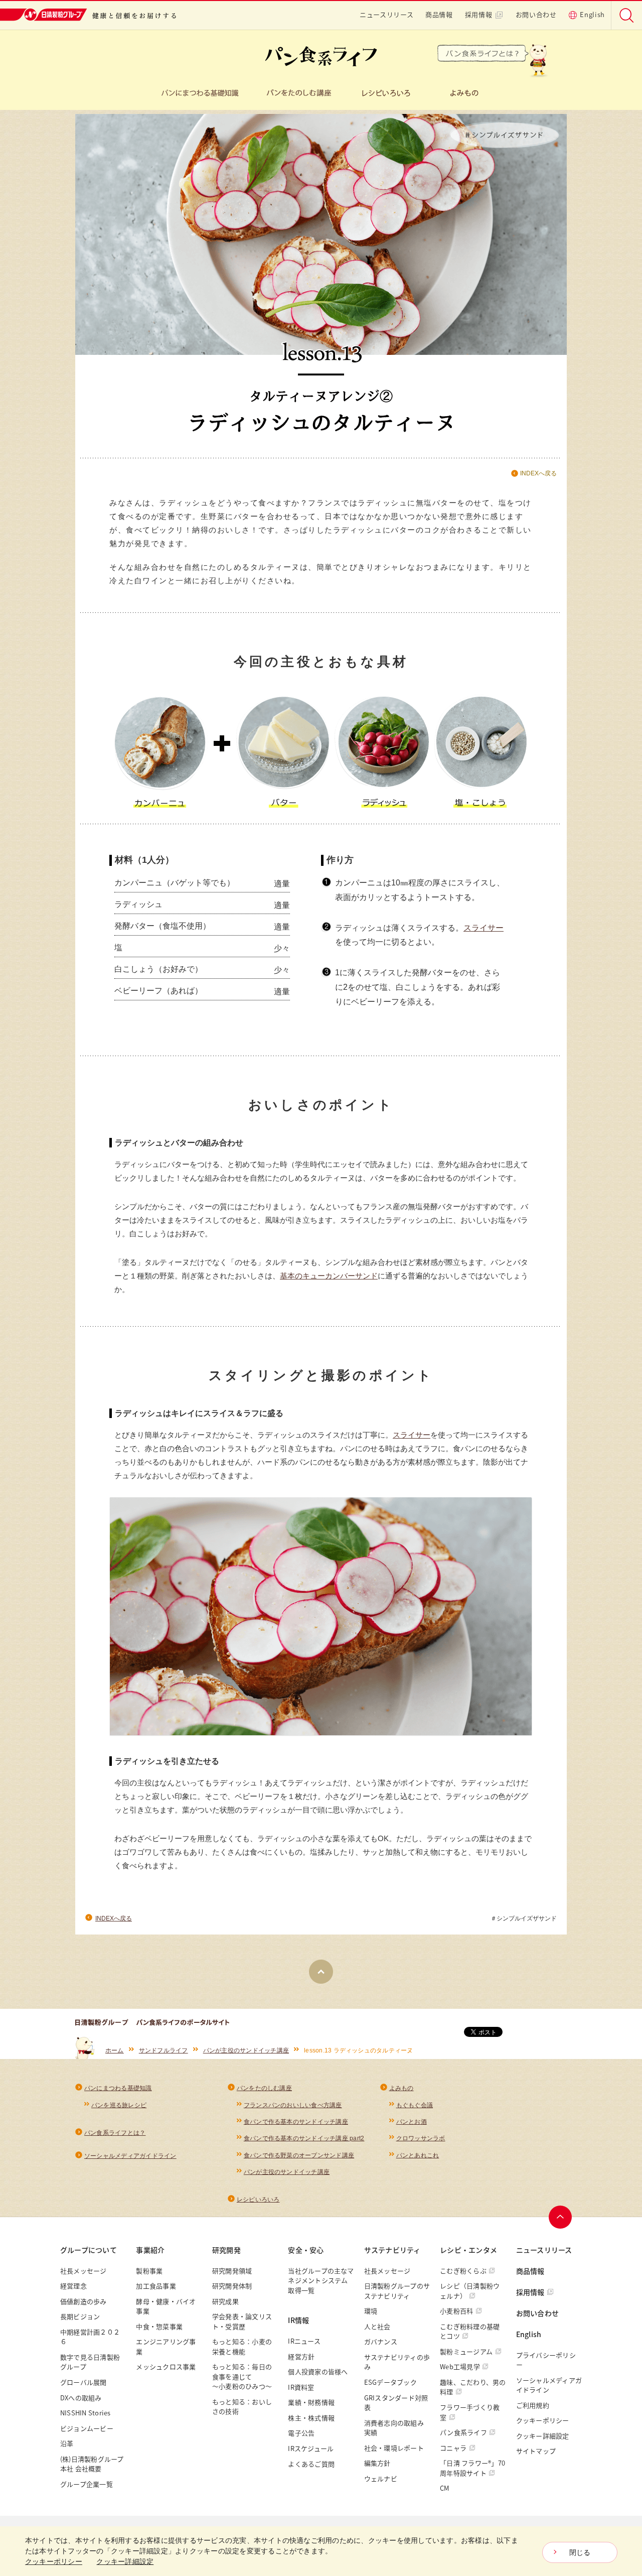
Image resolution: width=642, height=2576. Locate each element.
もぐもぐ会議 (415, 2105)
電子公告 (301, 2433)
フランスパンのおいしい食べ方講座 (293, 2105)
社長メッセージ (84, 2271)
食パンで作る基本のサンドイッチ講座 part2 (304, 2138)
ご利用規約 (533, 2405)
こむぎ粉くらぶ (463, 2271)
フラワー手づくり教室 (470, 2412)
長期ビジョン (80, 2316)
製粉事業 (149, 2271)
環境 (371, 2311)
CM (445, 2488)
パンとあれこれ (418, 2155)
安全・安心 (306, 2250)
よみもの (402, 2088)
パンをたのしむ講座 (264, 2088)
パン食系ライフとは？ (115, 2133)
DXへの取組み (81, 2398)
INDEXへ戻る (538, 473)
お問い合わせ (536, 14)
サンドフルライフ (164, 2050)
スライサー (484, 928)
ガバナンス (381, 2341)
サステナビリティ (392, 2250)
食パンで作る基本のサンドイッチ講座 (296, 2122)
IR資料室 (301, 2387)
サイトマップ (536, 2451)
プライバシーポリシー (546, 2360)
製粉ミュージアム (466, 2351)
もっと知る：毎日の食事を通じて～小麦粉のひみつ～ (242, 2376)
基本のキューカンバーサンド (329, 1276)
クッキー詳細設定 (543, 2436)
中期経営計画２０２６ (90, 2337)
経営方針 (301, 2356)
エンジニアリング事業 (166, 2346)
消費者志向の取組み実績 (394, 2428)
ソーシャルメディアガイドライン (130, 2156)
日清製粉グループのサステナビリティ (397, 2291)
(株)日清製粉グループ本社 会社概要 (92, 2464)
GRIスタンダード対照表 (396, 2403)
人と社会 (377, 2326)
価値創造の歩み (84, 2301)
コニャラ (453, 2448)
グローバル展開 (84, 2382)
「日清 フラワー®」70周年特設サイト (472, 2468)
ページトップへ (560, 2217)
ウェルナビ (381, 2478)
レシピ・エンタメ (468, 2250)
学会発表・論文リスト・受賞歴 (242, 2321)
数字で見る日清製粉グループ (90, 2362)
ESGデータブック (390, 2382)
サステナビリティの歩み (397, 2362)
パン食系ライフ (463, 2432)
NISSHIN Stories (86, 2413)
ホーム (115, 2050)
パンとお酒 (412, 2122)
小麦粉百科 (456, 2311)
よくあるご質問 (311, 2464)
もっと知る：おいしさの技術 (242, 2407)
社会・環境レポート (394, 2448)
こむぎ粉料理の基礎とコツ (470, 2331)
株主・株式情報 (311, 2418)
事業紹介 (150, 2250)
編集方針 (377, 2463)
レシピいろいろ (258, 2200)
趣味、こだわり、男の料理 (473, 2387)
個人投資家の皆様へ (318, 2371)
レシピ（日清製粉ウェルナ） (470, 2291)
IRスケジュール (311, 2448)
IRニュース (304, 2341)
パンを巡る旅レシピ (119, 2105)
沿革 (67, 2443)
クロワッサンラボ (421, 2138)
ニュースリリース (386, 14)
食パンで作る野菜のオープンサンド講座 (299, 2155)
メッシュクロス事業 (166, 2366)
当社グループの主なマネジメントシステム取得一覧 (321, 2280)
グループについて (89, 2250)
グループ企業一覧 (87, 2484)
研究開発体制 (232, 2286)
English (592, 14)
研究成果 (225, 2301)
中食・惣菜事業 (159, 2326)
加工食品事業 (156, 2286)
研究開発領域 (232, 2271)
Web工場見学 (460, 2366)
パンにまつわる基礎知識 (118, 2088)
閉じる (580, 2552)
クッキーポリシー (543, 2420)
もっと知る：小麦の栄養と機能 (242, 2346)
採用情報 (479, 14)
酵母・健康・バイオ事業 (166, 2306)
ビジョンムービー (87, 2428)
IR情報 (298, 2320)
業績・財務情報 (311, 2402)
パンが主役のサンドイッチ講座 (246, 2050)
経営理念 (73, 2286)
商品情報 (439, 14)
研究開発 (226, 2250)
